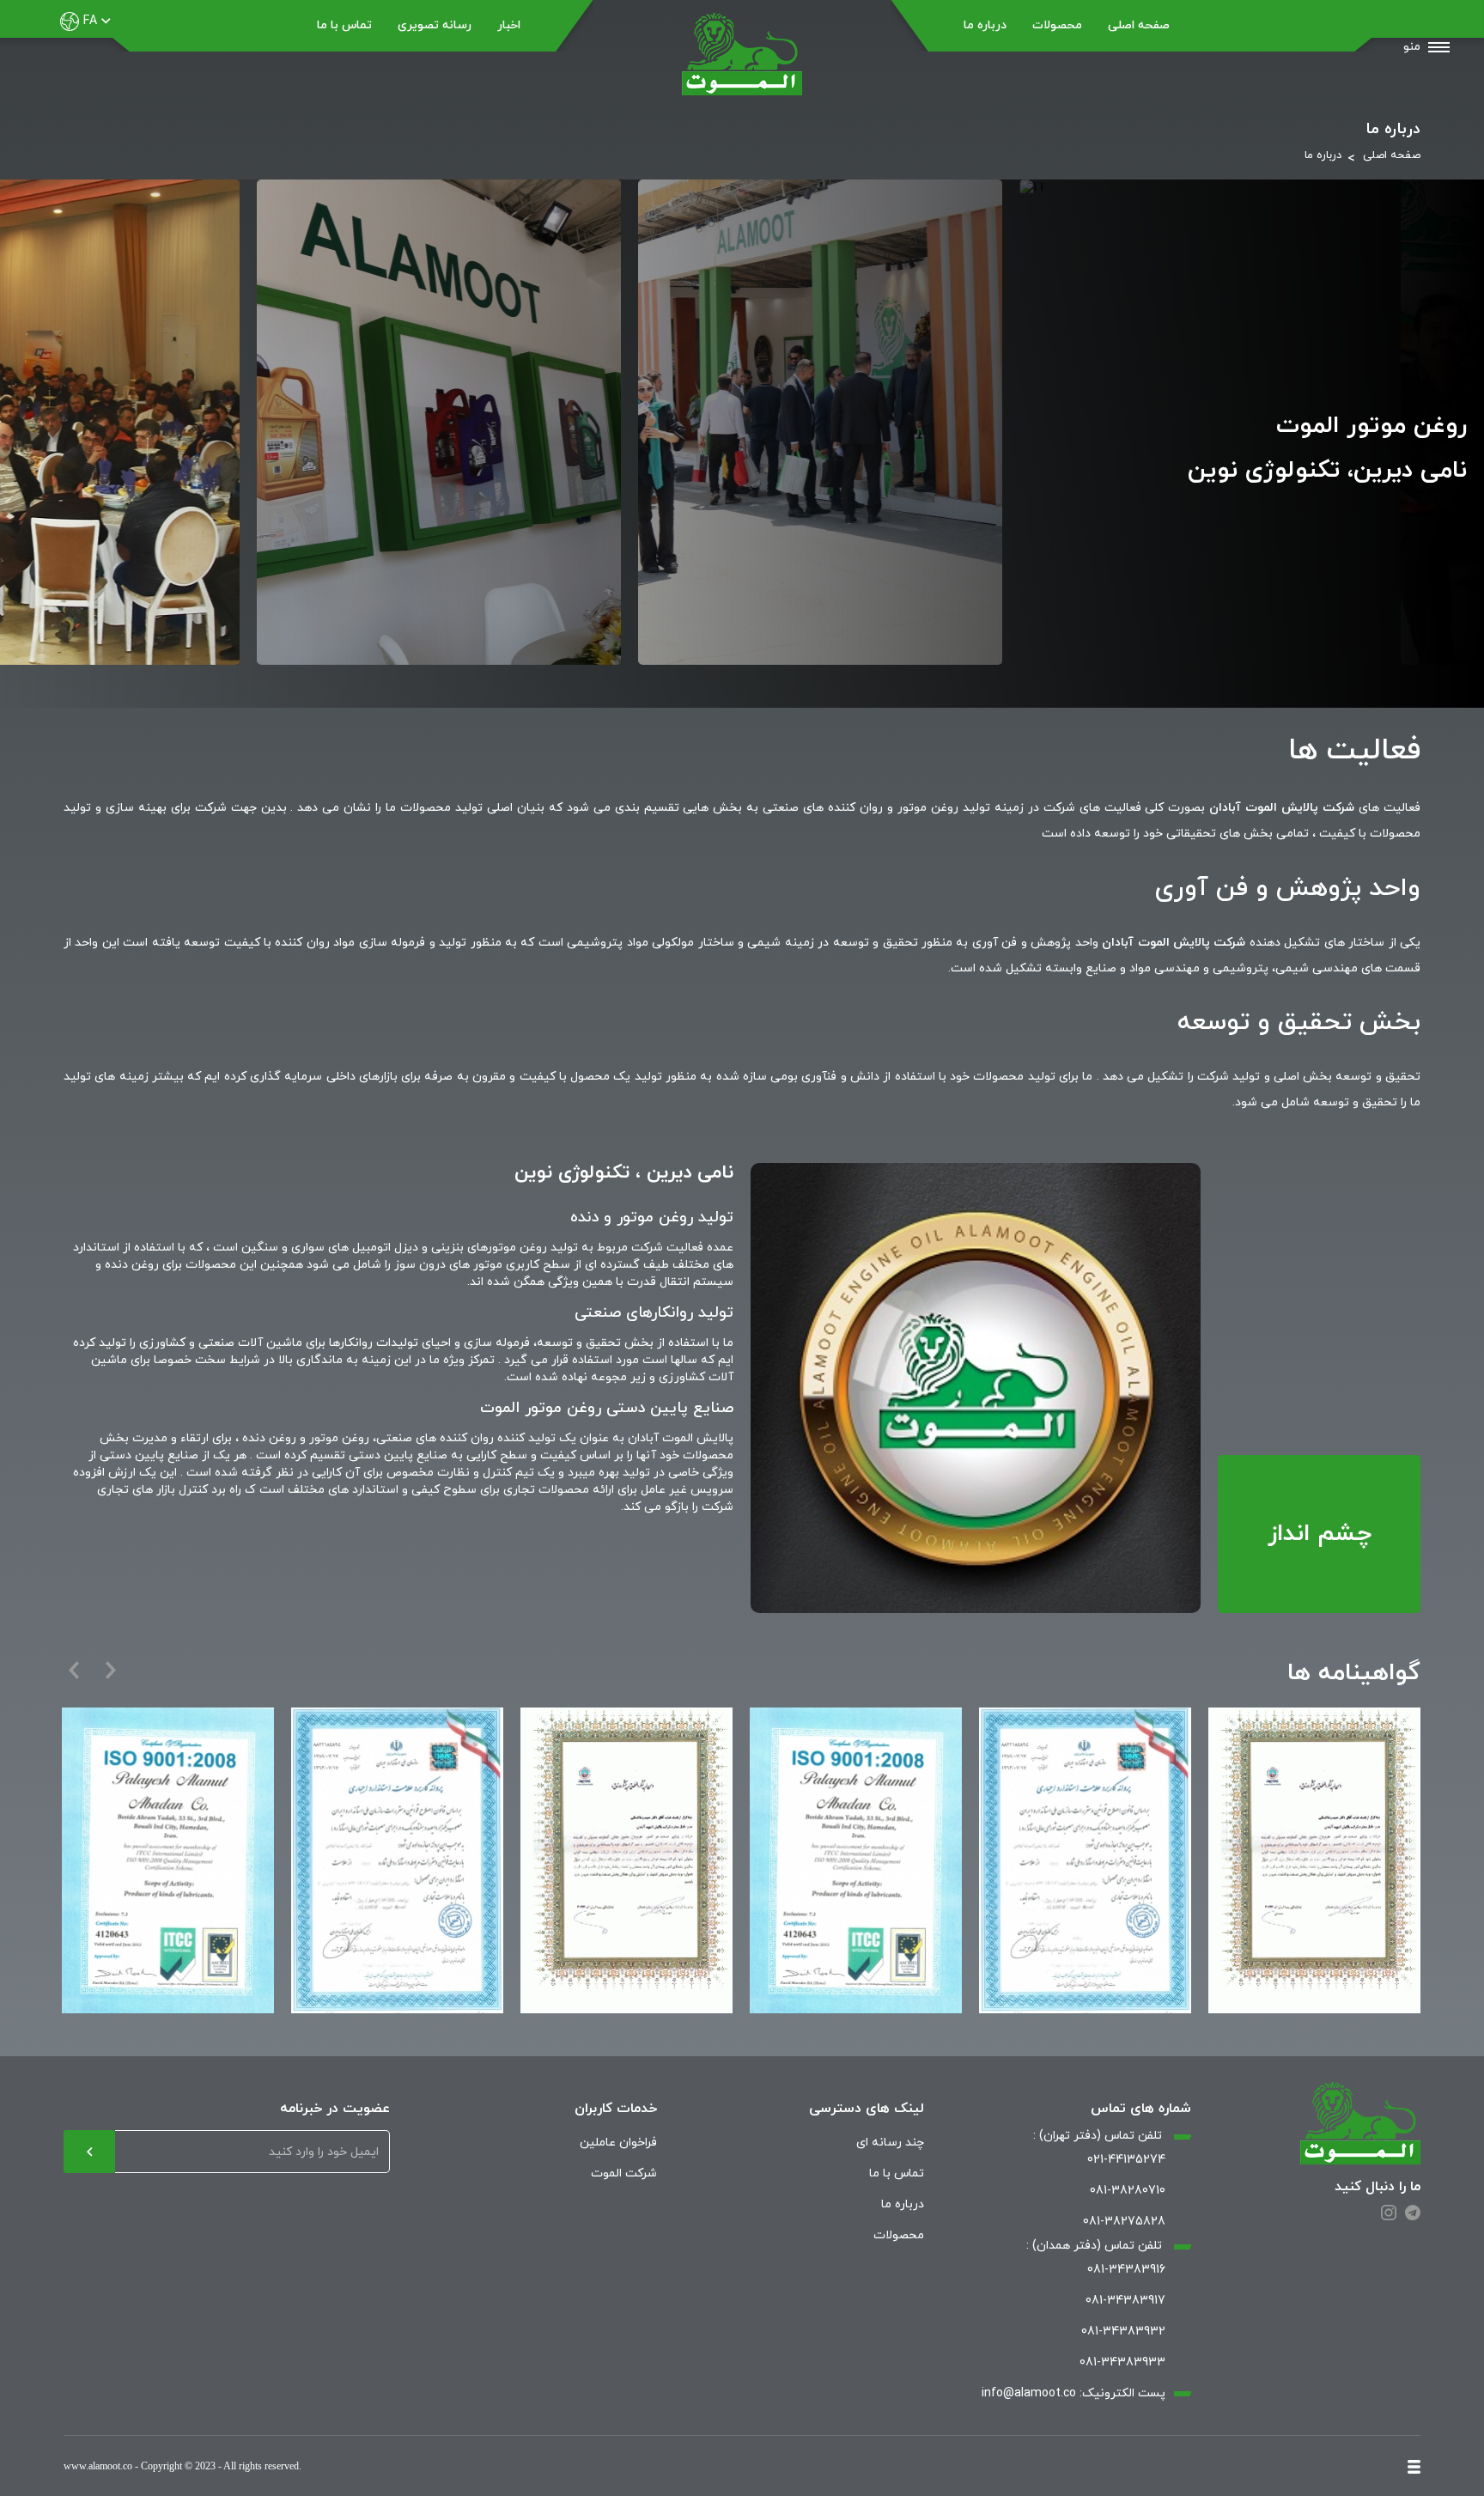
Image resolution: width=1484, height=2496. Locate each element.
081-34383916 (1126, 2270)
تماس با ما (344, 25)
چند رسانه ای (890, 2143)
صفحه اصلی (1139, 25)
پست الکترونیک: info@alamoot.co (1073, 2393)
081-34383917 (1125, 2301)
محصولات (1057, 25)
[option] (1314, 1860)
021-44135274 (1126, 2160)
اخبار (509, 25)
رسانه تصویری (435, 25)
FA (90, 21)
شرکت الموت (624, 2173)
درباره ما (985, 25)
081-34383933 (1122, 2362)
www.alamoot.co (98, 2466)
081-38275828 (1124, 2222)
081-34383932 (1123, 2332)
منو (1412, 47)
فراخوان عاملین (618, 2143)
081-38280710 (1128, 2191)
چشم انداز (1320, 1534)
